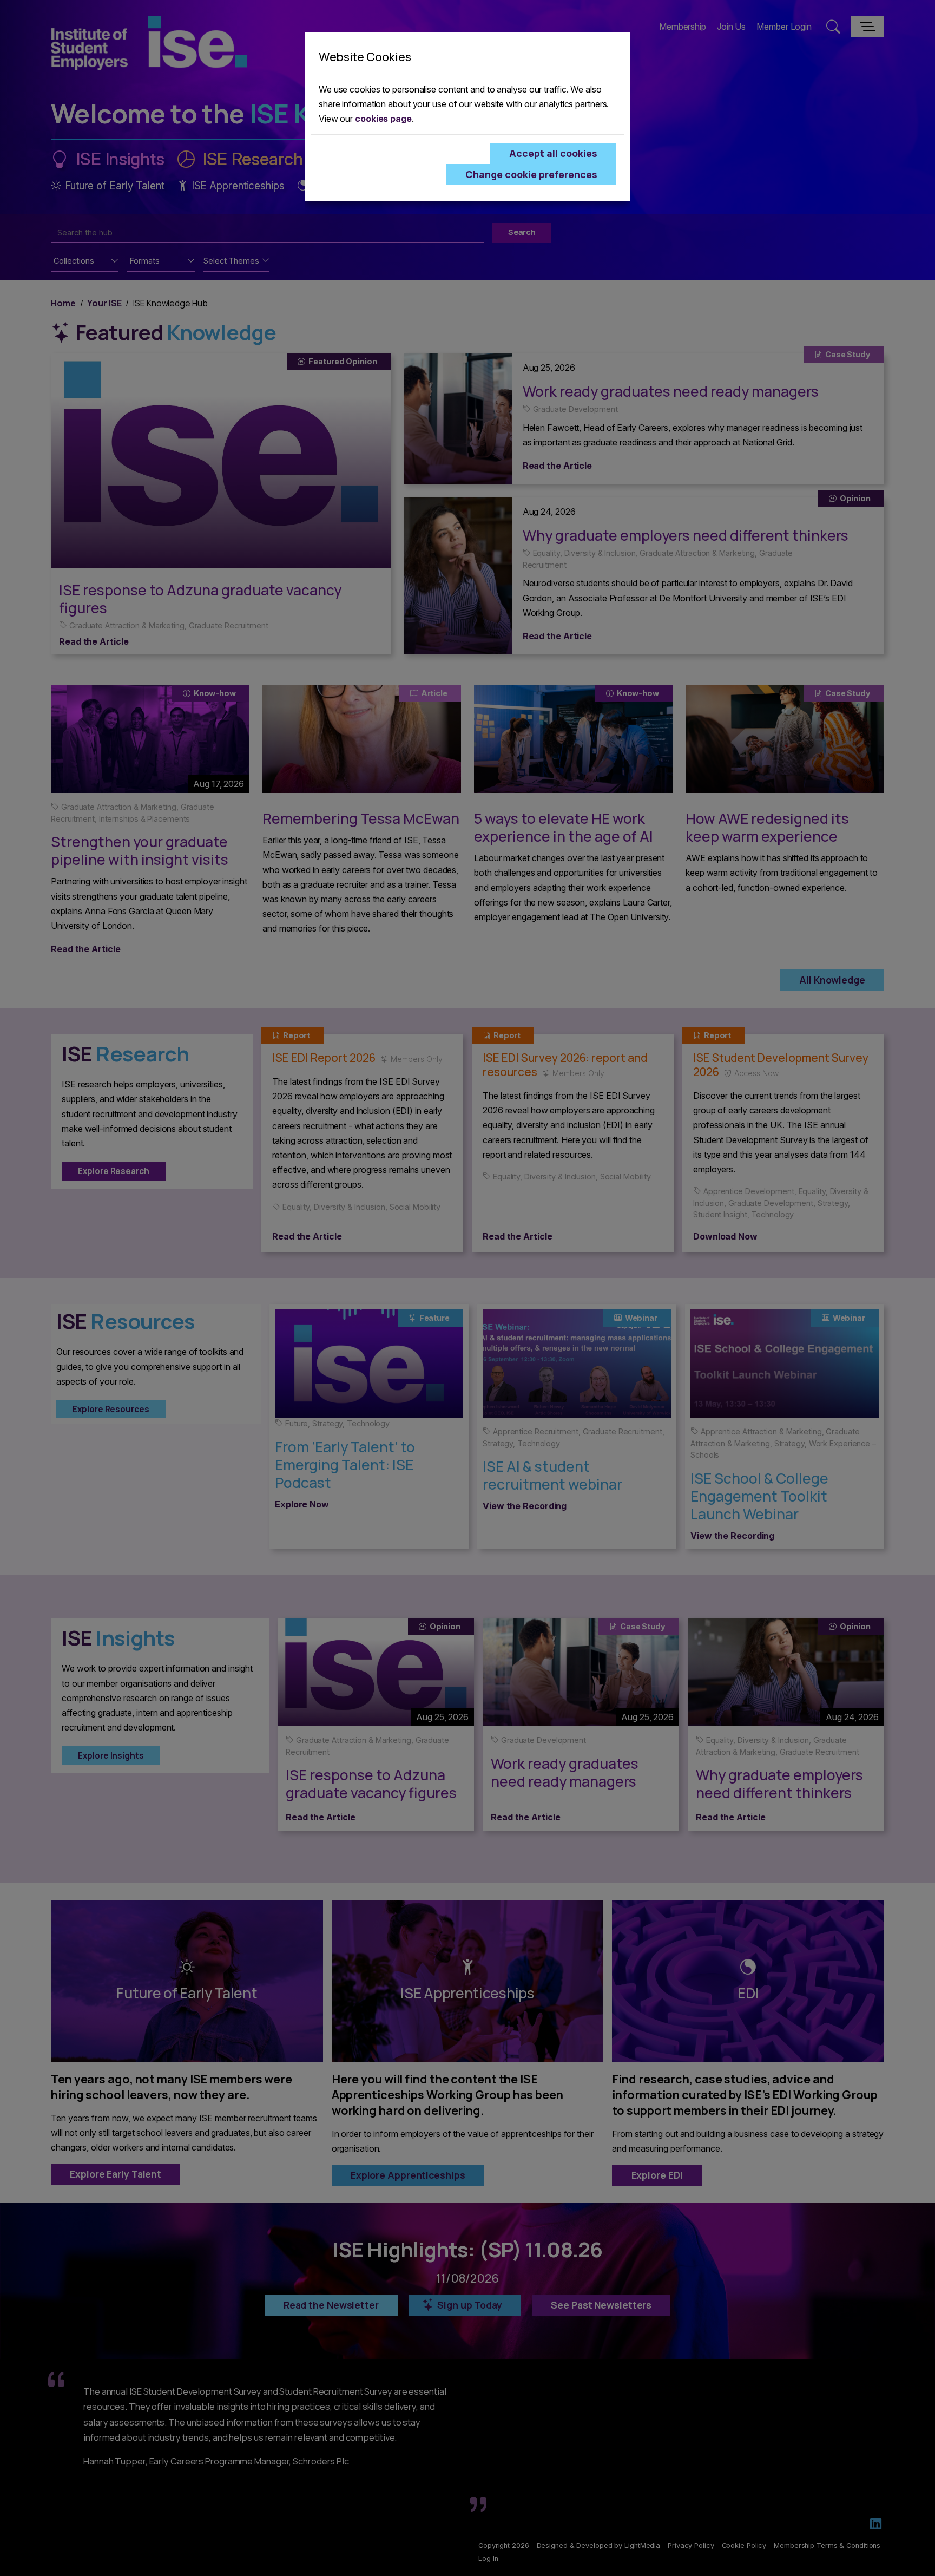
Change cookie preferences (531, 174)
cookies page (383, 119)
